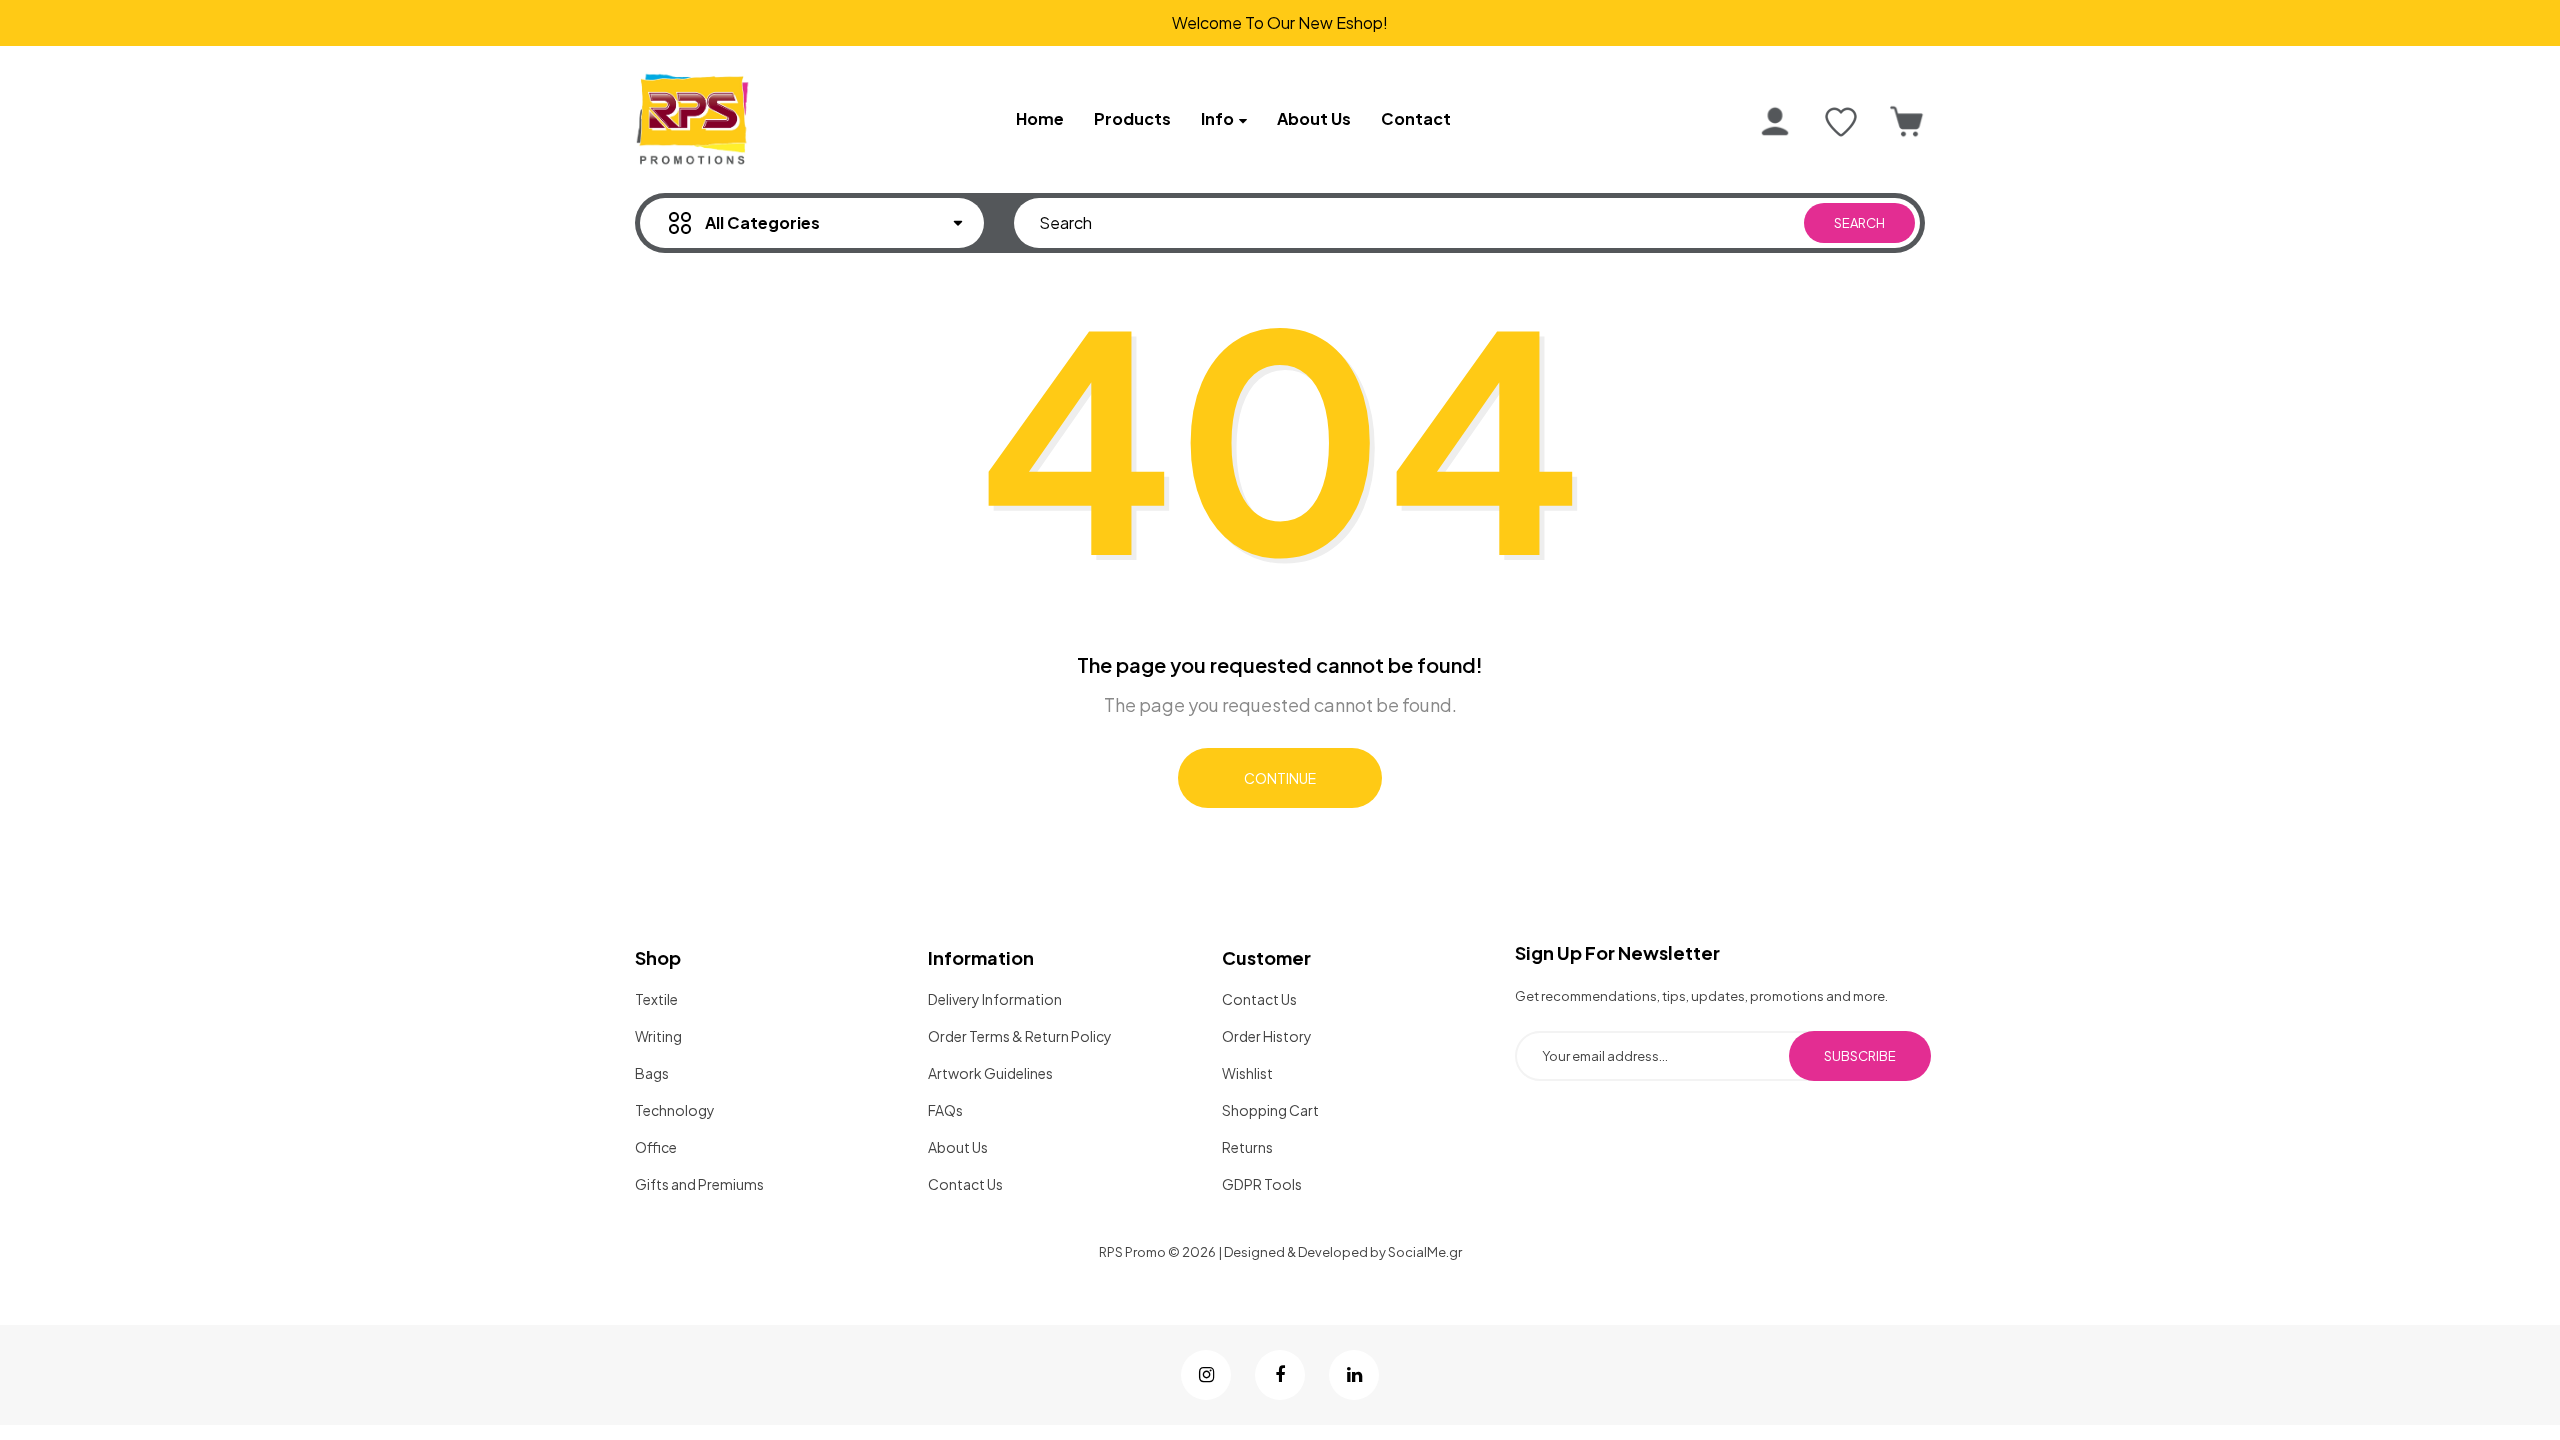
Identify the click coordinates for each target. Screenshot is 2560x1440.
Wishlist (1247, 1073)
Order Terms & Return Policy (1020, 1036)
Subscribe (1860, 1056)
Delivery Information (995, 999)
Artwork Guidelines (990, 1073)
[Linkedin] (1354, 1375)
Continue (1280, 778)
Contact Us (965, 1184)
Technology (675, 1110)
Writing (658, 1036)
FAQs (945, 1110)
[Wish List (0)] (1841, 122)
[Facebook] (1280, 1375)
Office (656, 1147)
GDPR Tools (1262, 1184)
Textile (656, 999)
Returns (1247, 1147)
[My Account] (1775, 122)
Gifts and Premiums (699, 1184)
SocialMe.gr (1425, 1252)
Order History (1267, 1036)
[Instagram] (1206, 1375)
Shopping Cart (1270, 1110)
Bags (652, 1073)
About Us (958, 1147)
